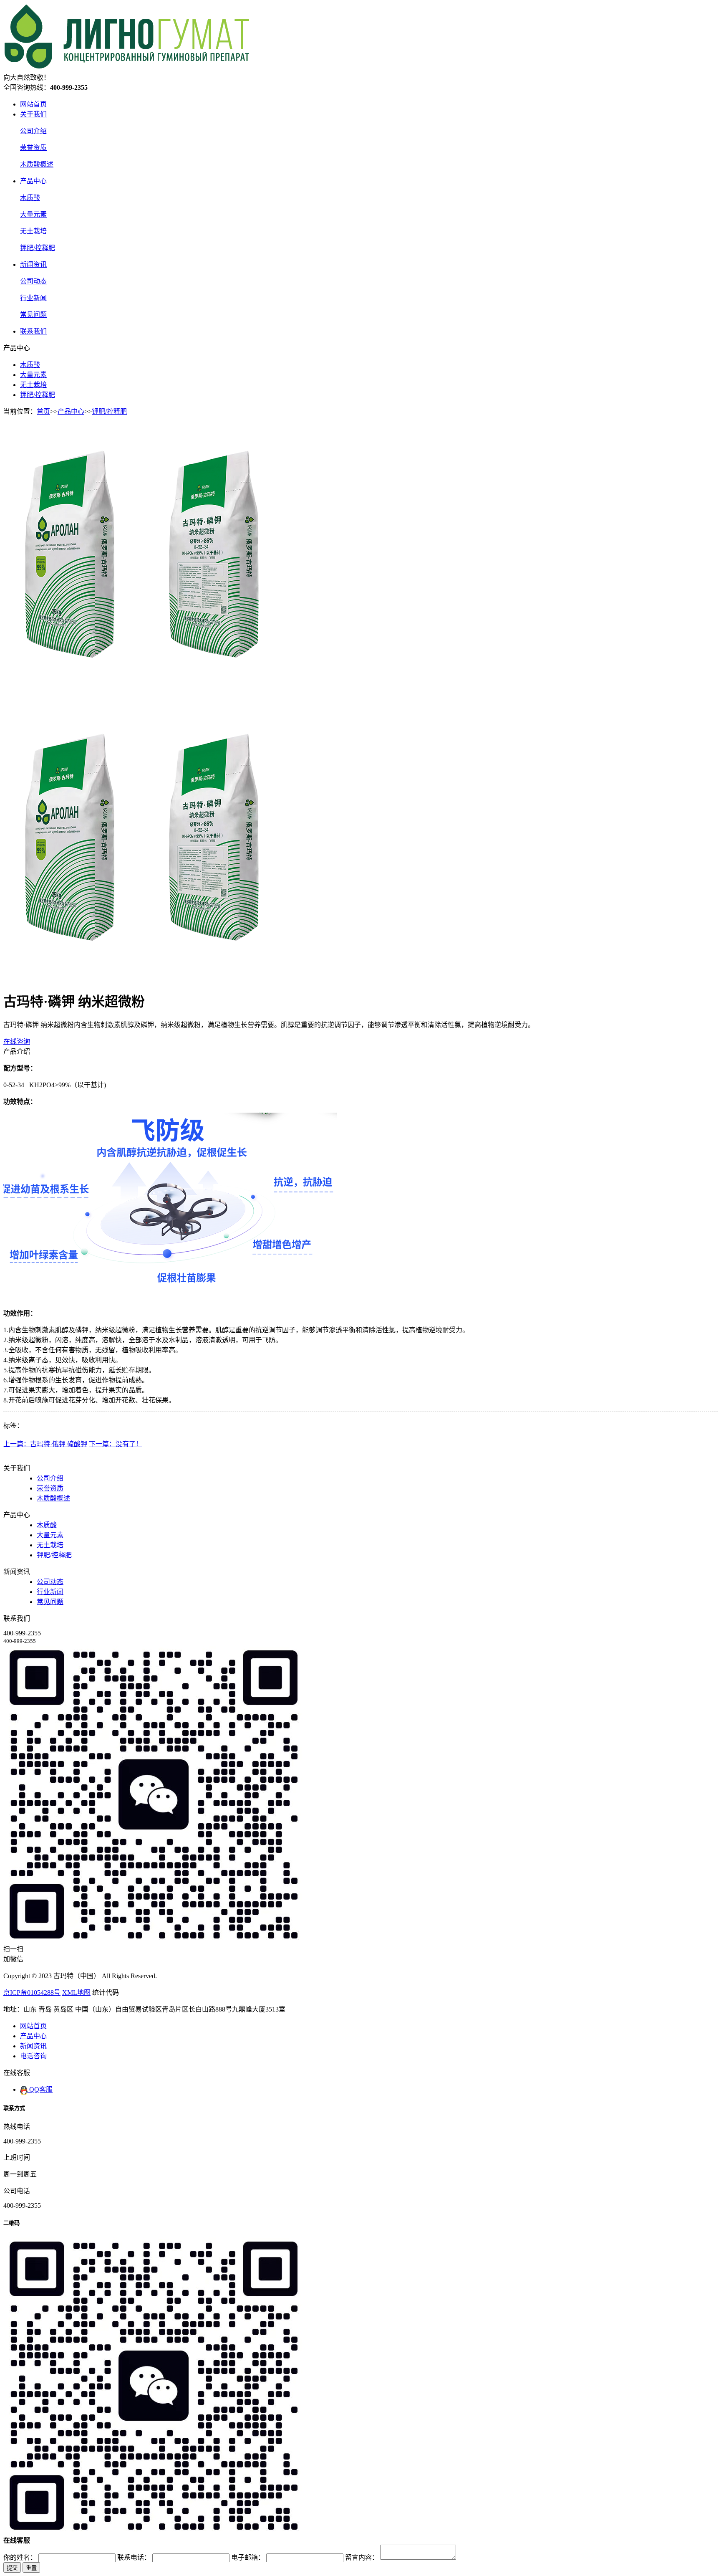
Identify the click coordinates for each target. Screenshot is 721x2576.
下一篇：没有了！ (116, 1444)
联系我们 (33, 331)
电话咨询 (33, 2056)
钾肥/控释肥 (38, 248)
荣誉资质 (33, 148)
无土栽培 (33, 231)
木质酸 (30, 198)
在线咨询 (17, 1041)
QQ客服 (40, 2089)
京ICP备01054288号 (32, 1993)
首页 (43, 411)
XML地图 (76, 1993)
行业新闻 (33, 298)
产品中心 (33, 181)
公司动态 (33, 281)
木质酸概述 (37, 164)
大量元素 (33, 214)
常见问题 (33, 315)
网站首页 (33, 104)
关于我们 (33, 114)
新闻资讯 (33, 264)
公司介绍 (33, 131)
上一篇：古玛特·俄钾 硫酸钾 (45, 1444)
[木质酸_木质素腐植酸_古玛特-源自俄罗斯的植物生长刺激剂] (127, 68)
